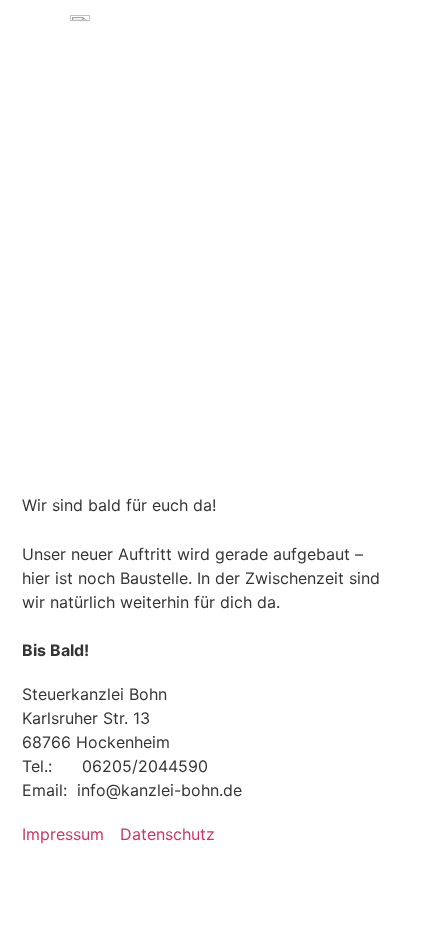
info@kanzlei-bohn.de (159, 790)
